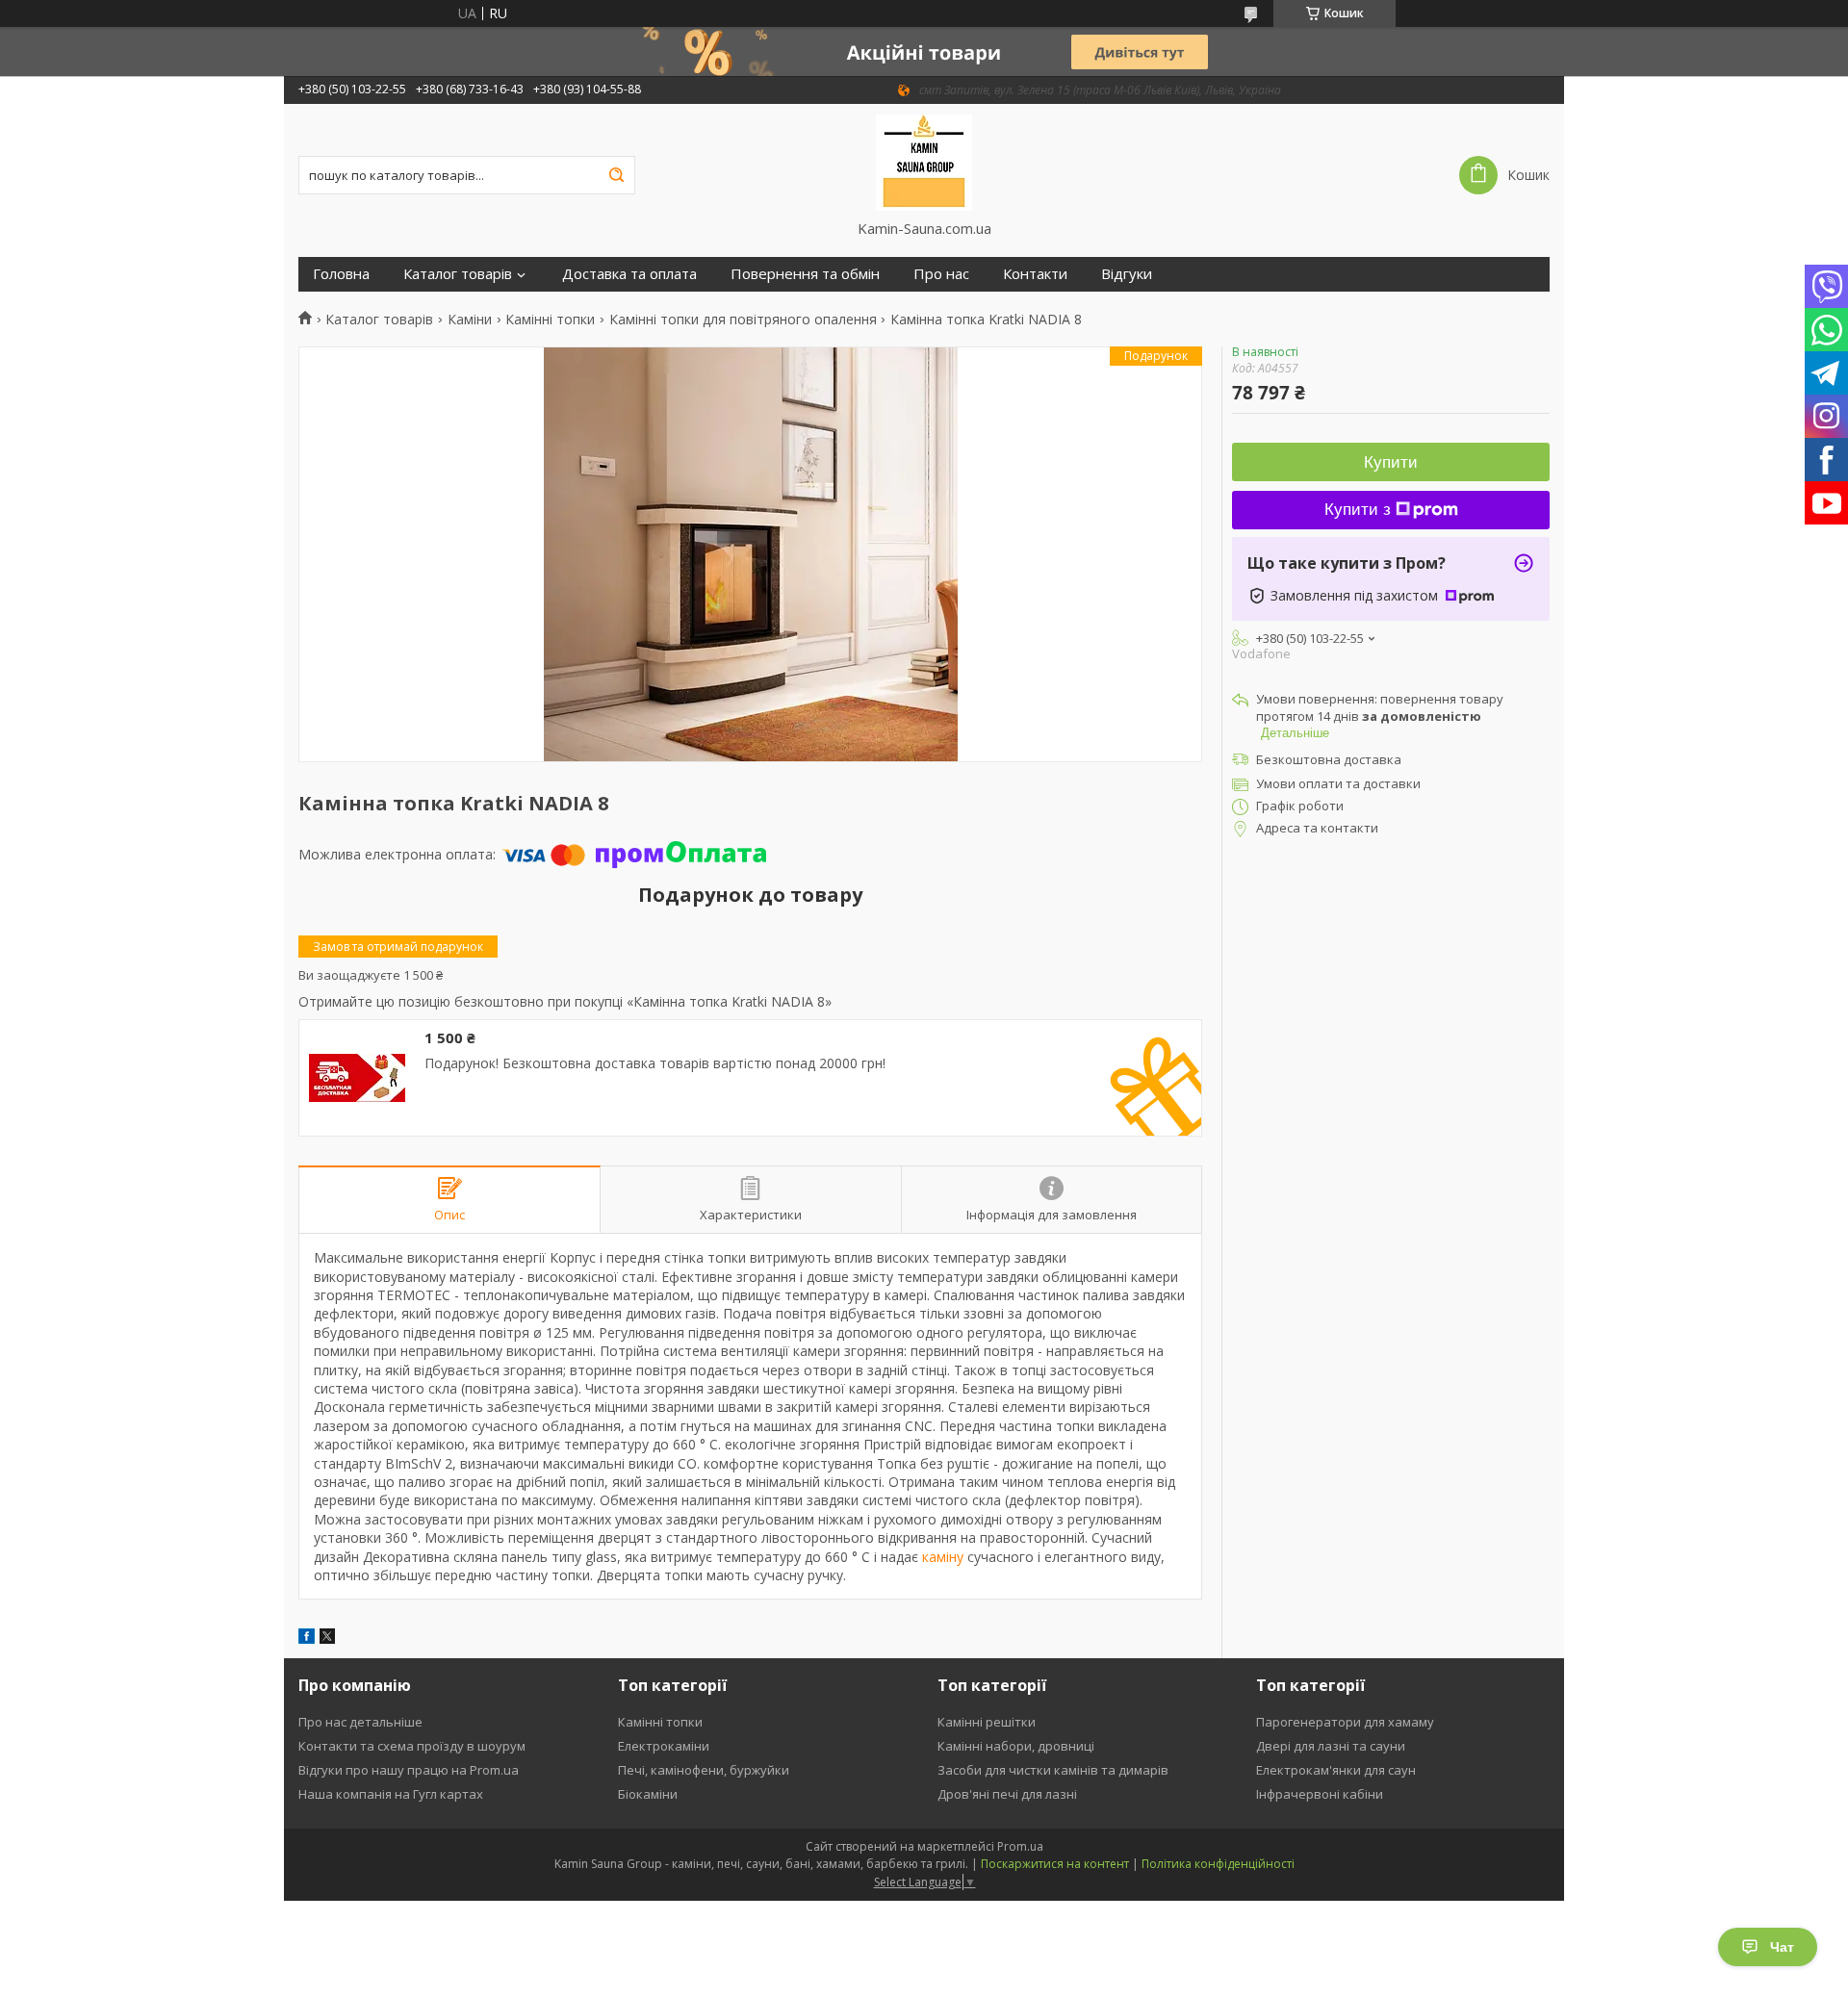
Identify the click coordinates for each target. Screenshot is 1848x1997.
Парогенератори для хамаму (1345, 1722)
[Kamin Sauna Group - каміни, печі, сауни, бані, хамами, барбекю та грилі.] (924, 162)
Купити (1391, 462)
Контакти (1035, 274)
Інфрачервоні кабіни (1320, 1794)
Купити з (1358, 510)
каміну (943, 1557)
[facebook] (307, 1639)
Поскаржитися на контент (1055, 1864)
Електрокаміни (664, 1746)
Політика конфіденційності (1218, 1864)
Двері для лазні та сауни (1331, 1746)
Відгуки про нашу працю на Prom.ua (409, 1770)
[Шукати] (616, 175)
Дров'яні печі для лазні (1007, 1794)
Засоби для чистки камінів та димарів (1053, 1770)
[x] (327, 1639)
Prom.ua (1020, 1846)
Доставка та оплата (629, 274)
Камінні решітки (987, 1722)
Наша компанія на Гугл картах (391, 1794)
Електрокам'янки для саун (1336, 1770)
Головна (341, 274)
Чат (1782, 1947)
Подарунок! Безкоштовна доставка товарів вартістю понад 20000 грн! (655, 1063)
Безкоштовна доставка (1329, 759)
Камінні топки (550, 320)
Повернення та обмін (805, 274)
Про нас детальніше (360, 1722)
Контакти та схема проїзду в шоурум (412, 1746)
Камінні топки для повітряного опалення (743, 320)
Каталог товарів (458, 274)
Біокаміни (648, 1794)
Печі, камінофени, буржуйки (704, 1770)
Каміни (470, 320)
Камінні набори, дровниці (1016, 1746)
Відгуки (1127, 274)
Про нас (941, 274)
